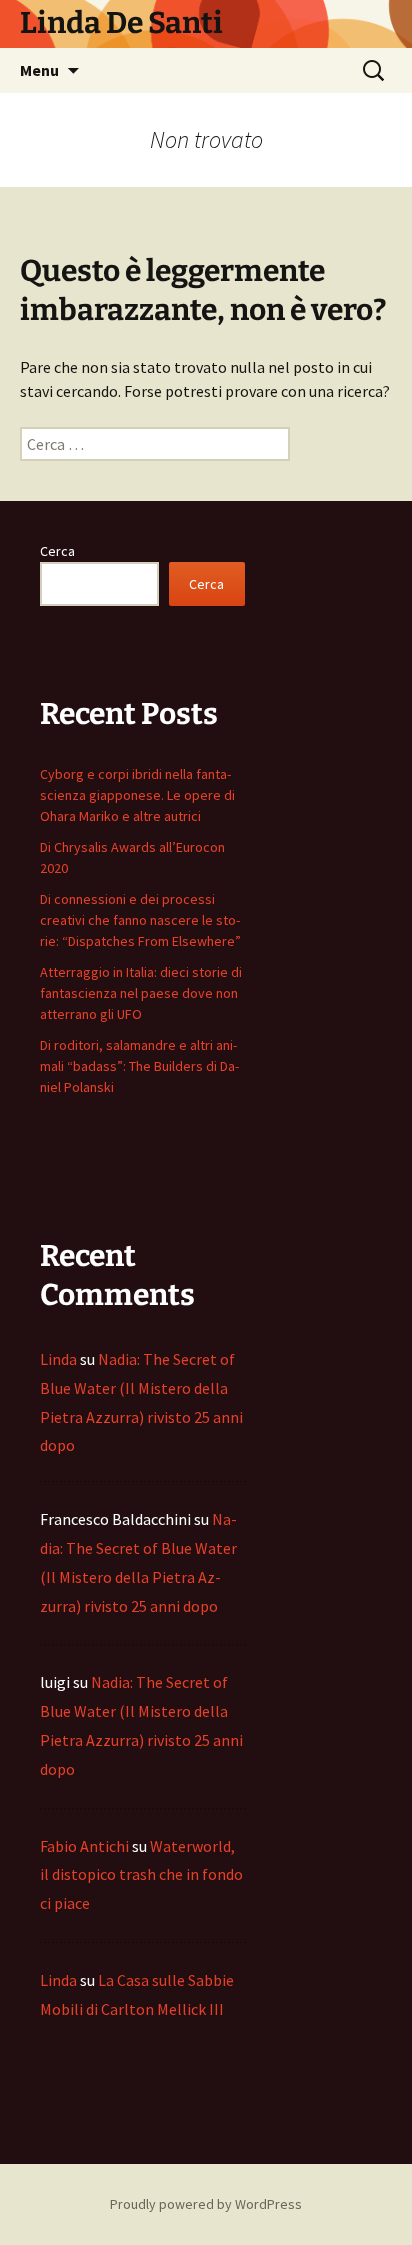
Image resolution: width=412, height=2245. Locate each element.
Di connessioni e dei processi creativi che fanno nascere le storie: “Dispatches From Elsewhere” (140, 920)
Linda (58, 1359)
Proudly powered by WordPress (206, 2204)
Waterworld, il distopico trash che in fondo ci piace (141, 1875)
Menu (39, 70)
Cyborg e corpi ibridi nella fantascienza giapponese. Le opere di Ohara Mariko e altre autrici (137, 795)
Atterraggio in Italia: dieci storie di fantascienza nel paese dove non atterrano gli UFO (141, 993)
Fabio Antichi (84, 1846)
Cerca (57, 551)
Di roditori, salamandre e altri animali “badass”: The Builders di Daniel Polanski (139, 1066)
